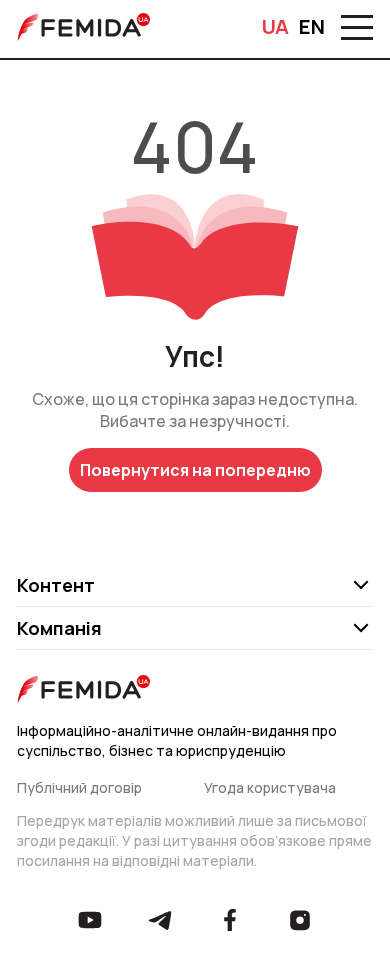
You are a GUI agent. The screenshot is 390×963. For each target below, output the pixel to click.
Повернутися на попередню (195, 470)
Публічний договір (79, 787)
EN (312, 27)
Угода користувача (270, 787)
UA (275, 27)
